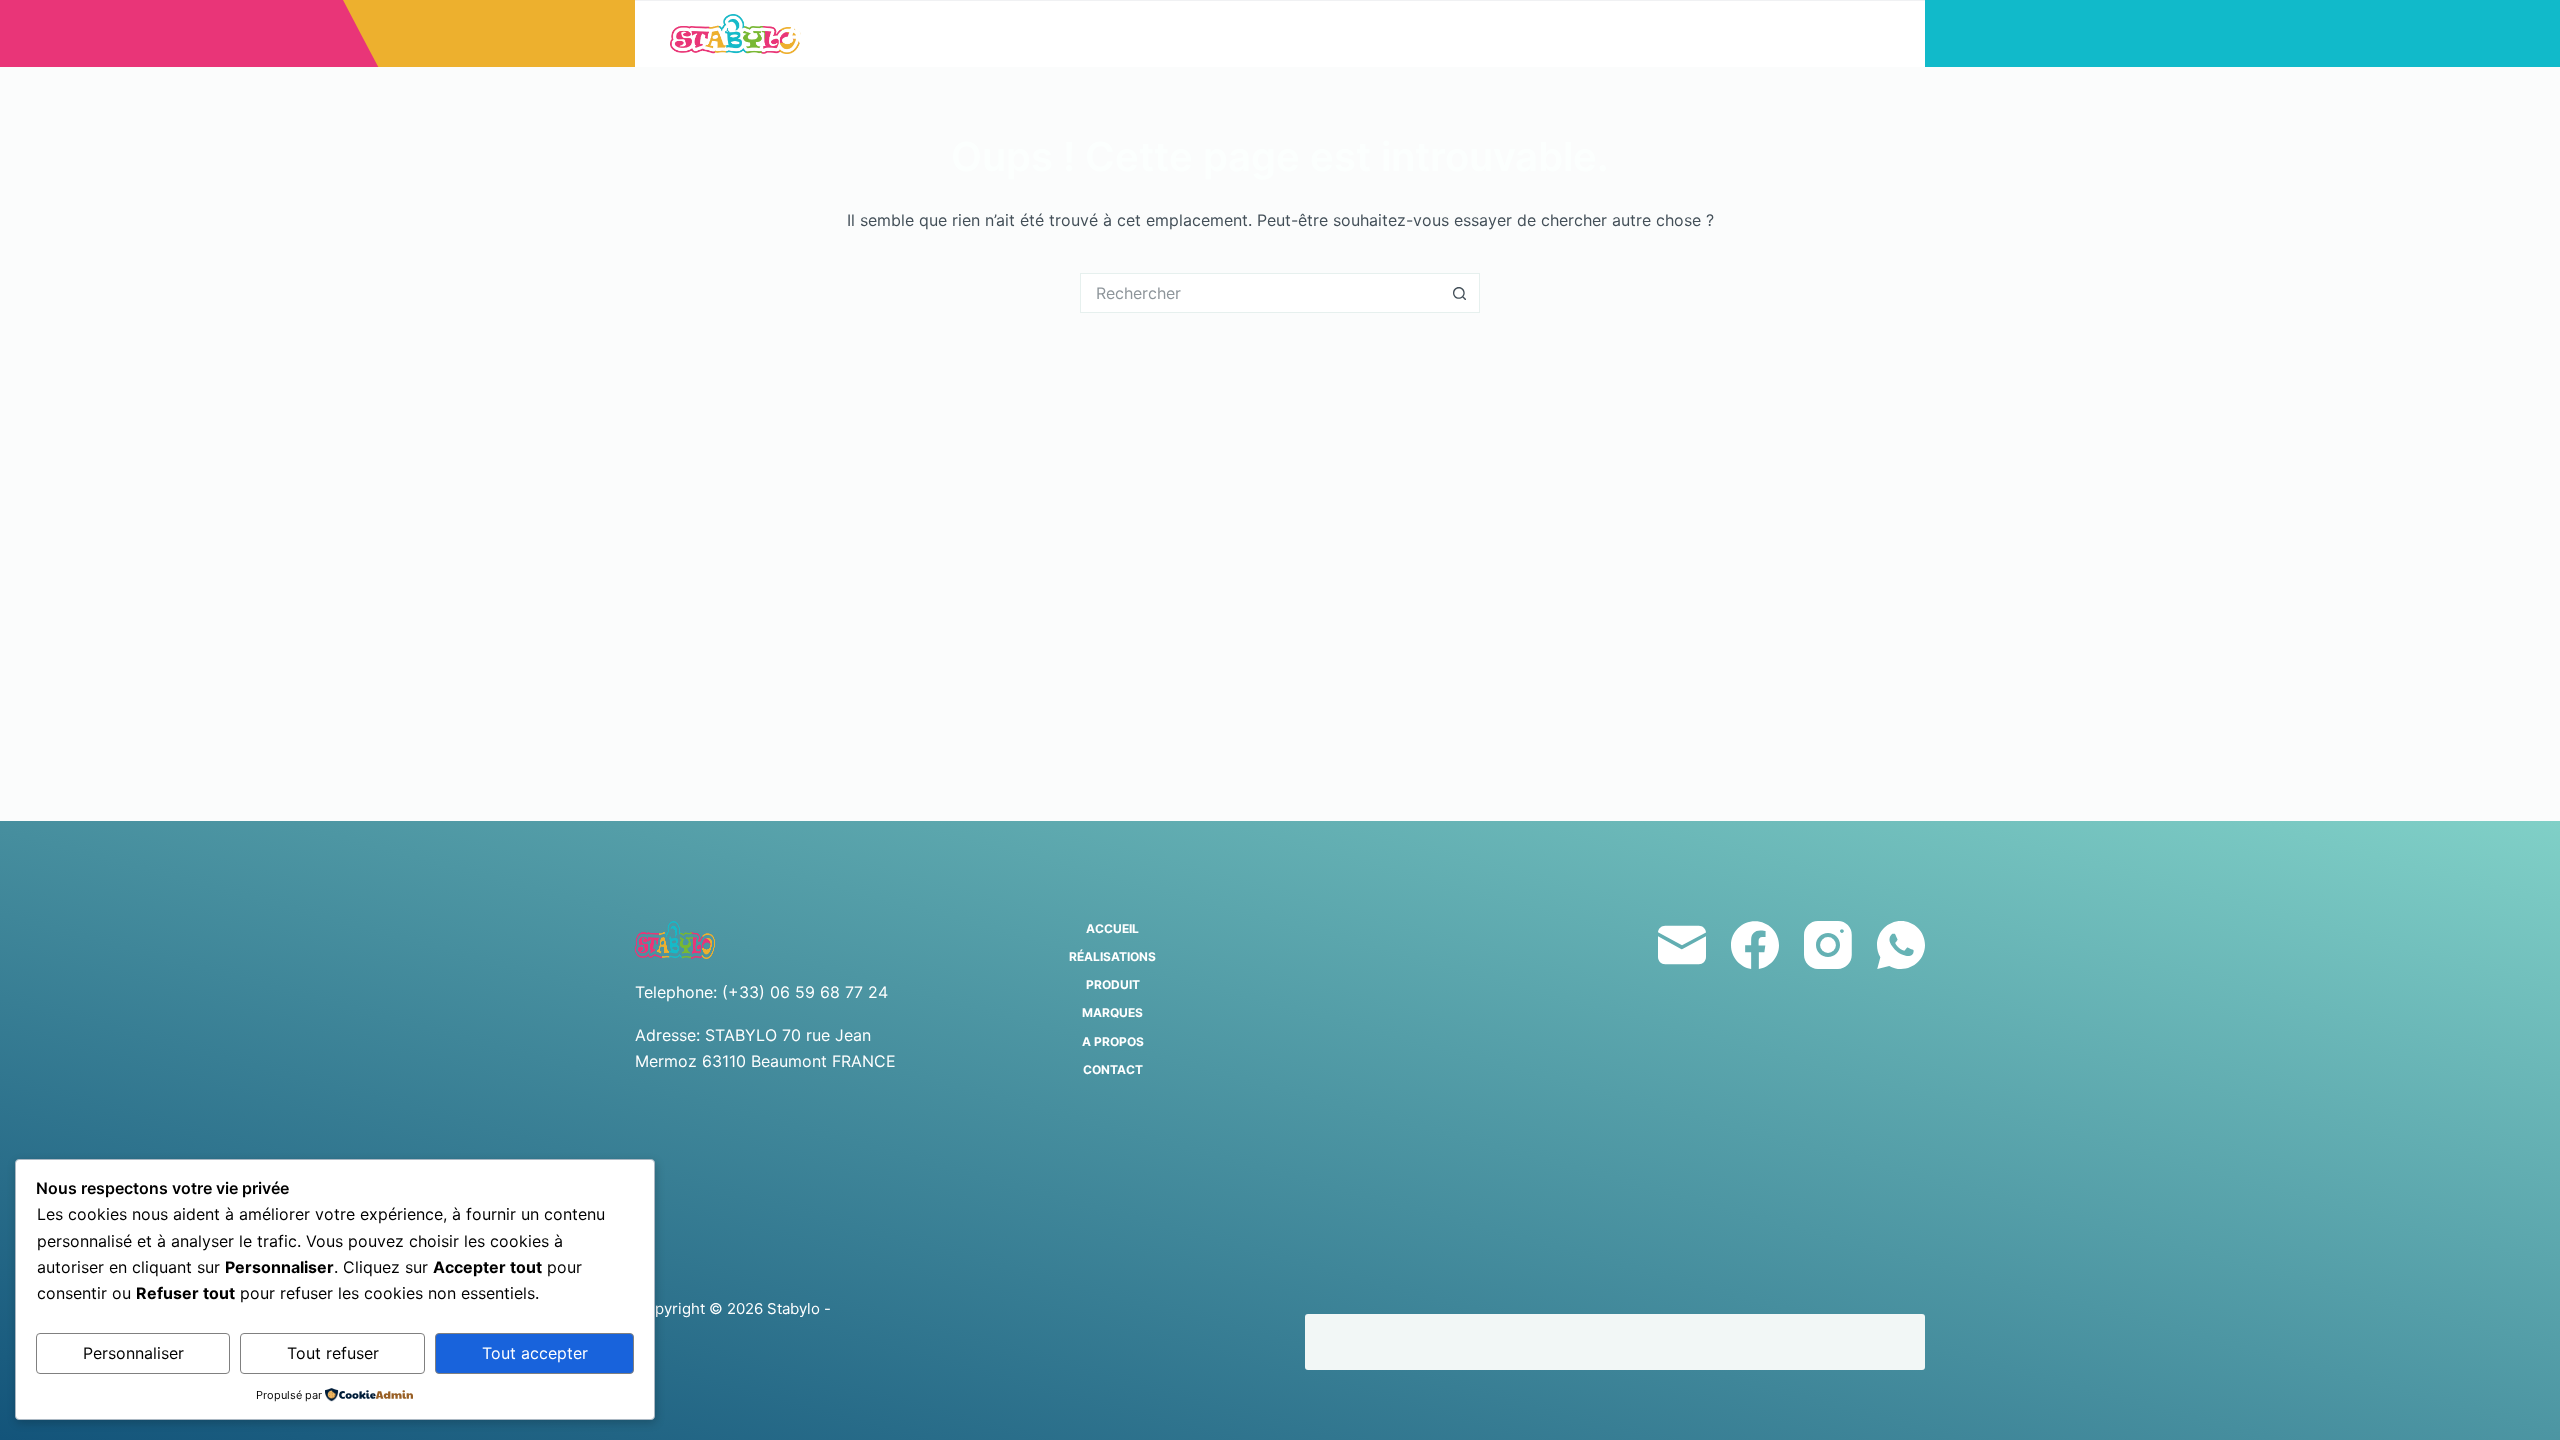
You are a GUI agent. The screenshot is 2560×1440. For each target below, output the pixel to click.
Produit (1208, 33)
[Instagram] (1828, 945)
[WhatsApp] (1901, 945)
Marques (1385, 33)
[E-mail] (1682, 945)
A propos (1548, 33)
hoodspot (1365, 1341)
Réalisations (1025, 33)
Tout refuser (333, 1353)
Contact (1710, 33)
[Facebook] (1755, 945)
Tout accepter (535, 1353)
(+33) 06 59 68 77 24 (805, 992)
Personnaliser (133, 1353)
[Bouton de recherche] (1460, 293)
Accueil (842, 33)
